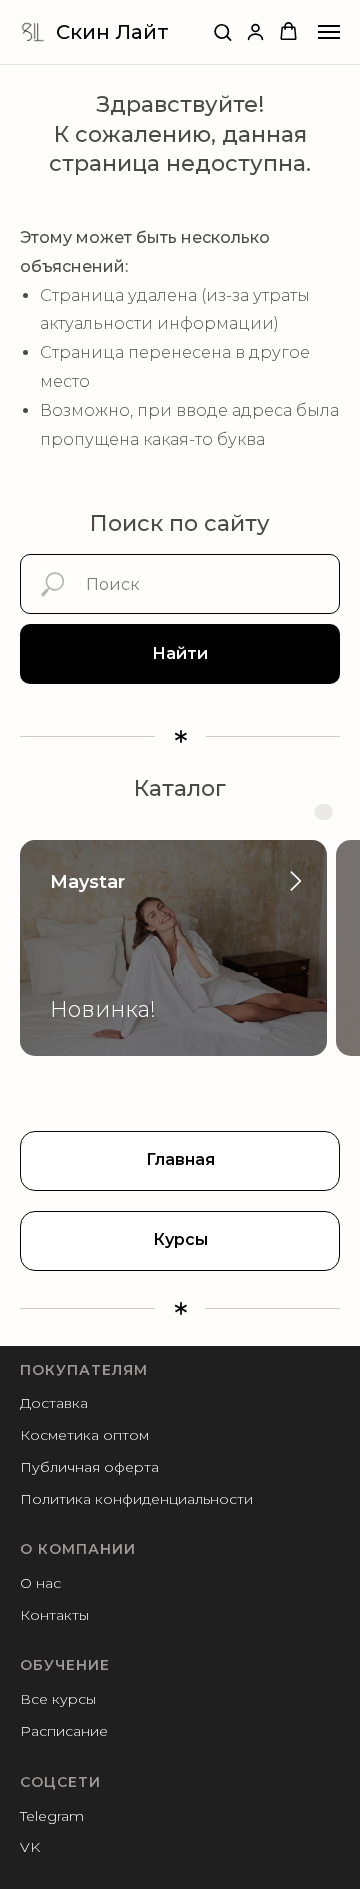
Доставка (54, 1403)
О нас (40, 1583)
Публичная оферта (89, 1467)
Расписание (64, 1731)
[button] (222, 31)
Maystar (87, 882)
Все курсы (58, 1699)
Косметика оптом (84, 1435)
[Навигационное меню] (329, 32)
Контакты (54, 1615)
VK (30, 1847)
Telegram (52, 1816)
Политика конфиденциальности (136, 1499)
